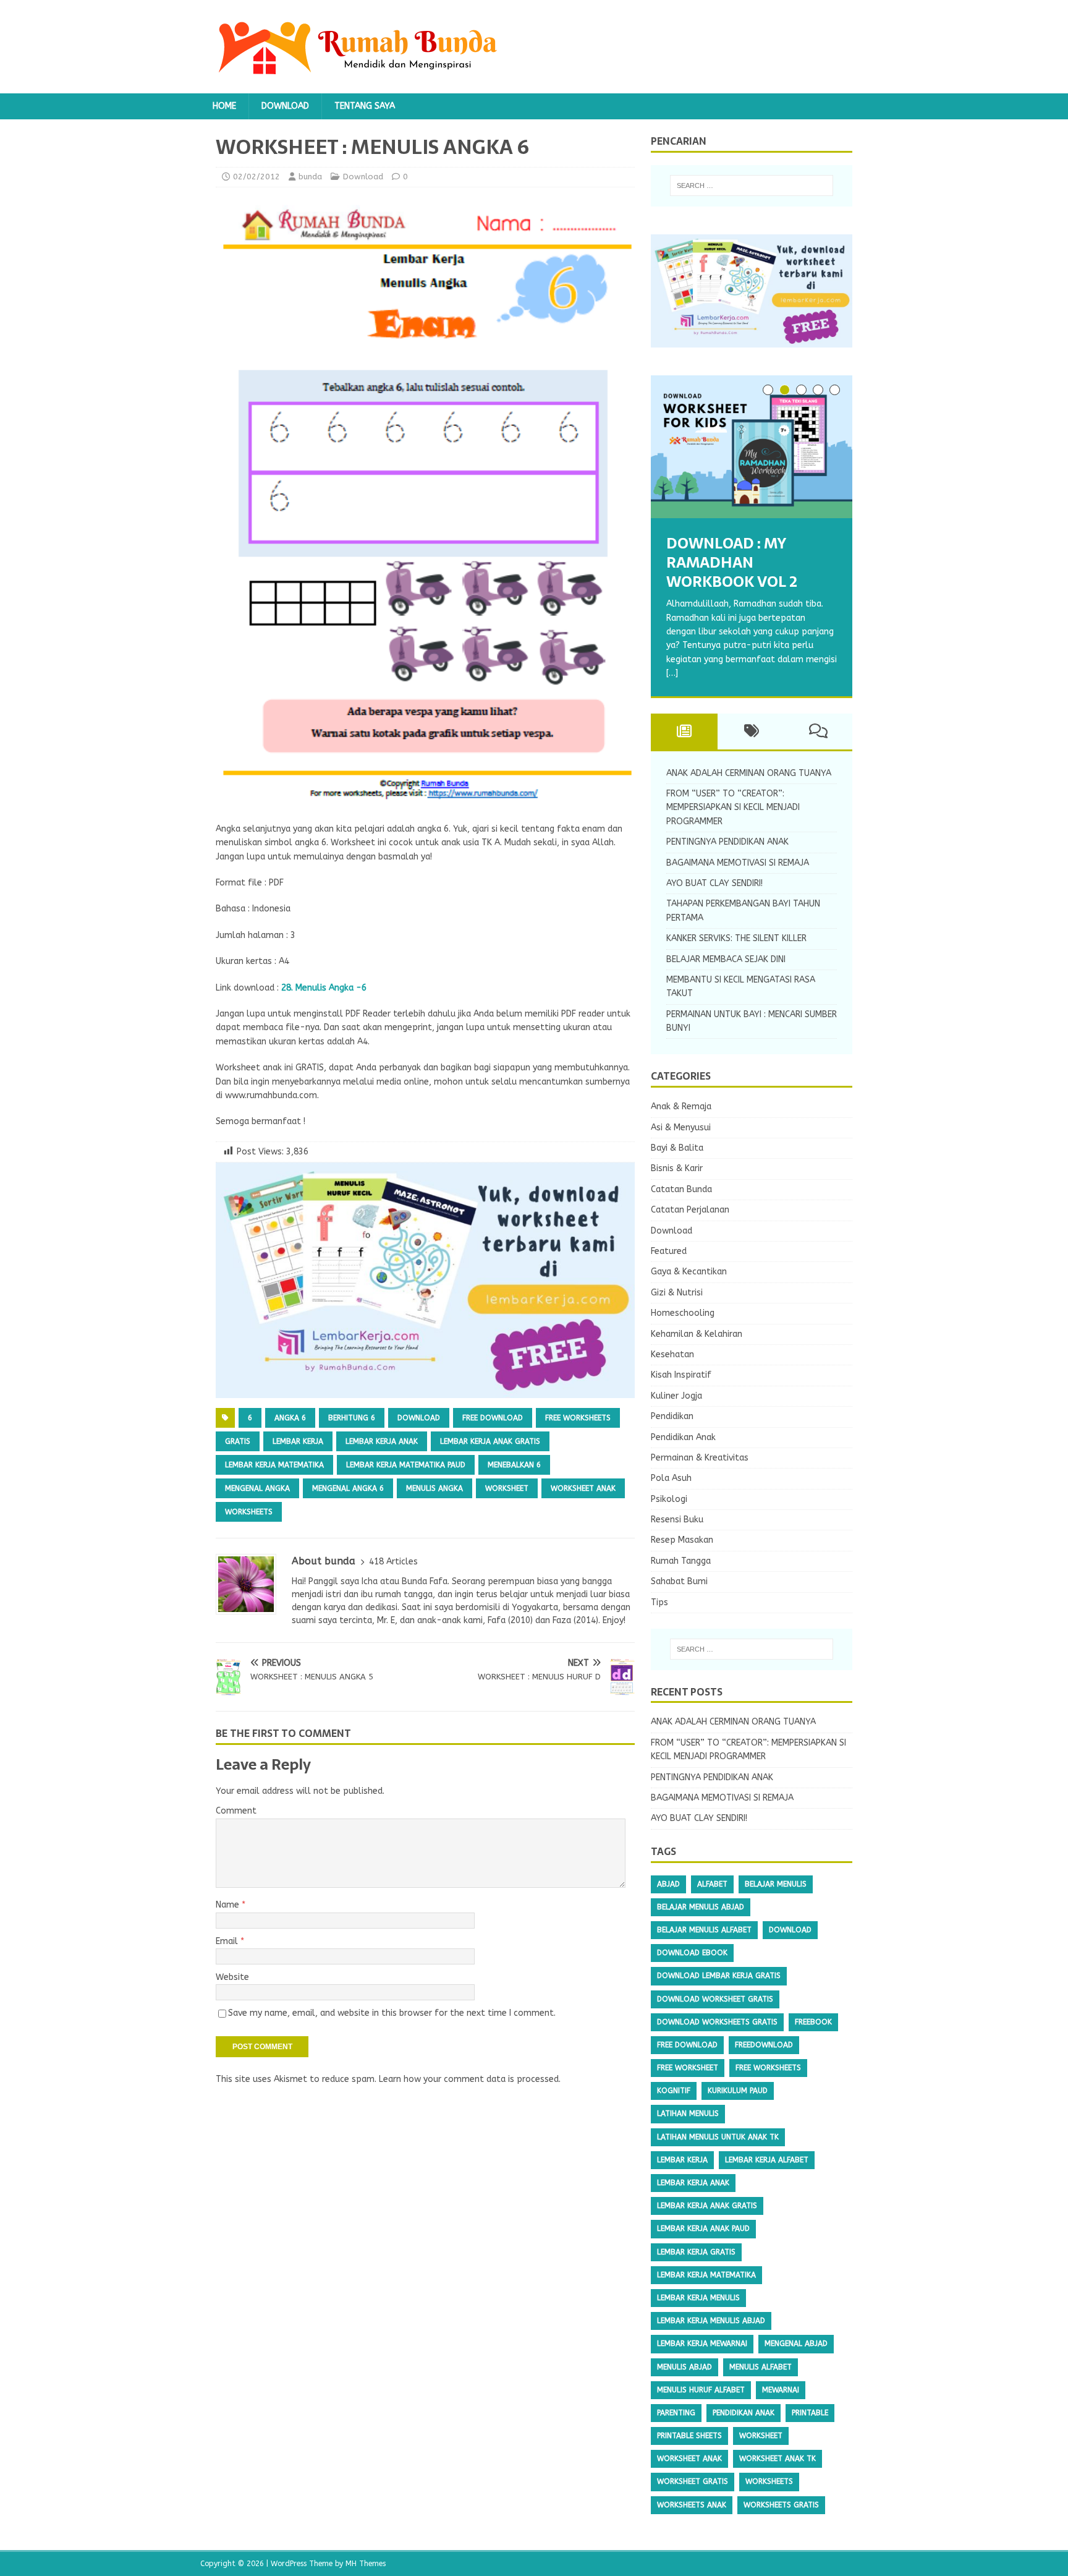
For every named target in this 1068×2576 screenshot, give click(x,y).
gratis (238, 1441)
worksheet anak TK (778, 2459)
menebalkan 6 (514, 1465)
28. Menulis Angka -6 (324, 988)
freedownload (764, 2045)
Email (228, 1941)
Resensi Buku (677, 1520)
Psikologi (669, 1499)
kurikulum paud (738, 2091)
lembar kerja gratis (696, 2252)
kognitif (674, 2091)
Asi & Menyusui (681, 1128)
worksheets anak (692, 2505)
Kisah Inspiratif (681, 1375)
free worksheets (578, 1418)
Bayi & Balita (677, 1148)
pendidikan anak (744, 2413)
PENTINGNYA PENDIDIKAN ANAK (727, 842)
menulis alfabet (761, 2367)
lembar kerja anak (382, 1441)
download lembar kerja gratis (719, 1976)
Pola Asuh (671, 1478)
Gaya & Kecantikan (689, 1272)
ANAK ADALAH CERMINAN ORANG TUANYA (749, 773)
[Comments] (819, 731)
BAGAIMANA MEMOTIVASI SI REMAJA (738, 863)
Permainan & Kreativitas (700, 1458)
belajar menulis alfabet (704, 1930)
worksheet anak (583, 1488)
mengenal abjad (796, 2344)
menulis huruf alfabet (701, 2390)
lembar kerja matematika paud (406, 1465)
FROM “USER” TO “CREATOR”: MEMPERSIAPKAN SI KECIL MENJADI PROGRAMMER (733, 808)
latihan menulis (688, 2113)
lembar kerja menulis (698, 2298)
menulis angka (434, 1488)
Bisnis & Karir (677, 1168)
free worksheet (688, 2068)
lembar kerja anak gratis (490, 1441)
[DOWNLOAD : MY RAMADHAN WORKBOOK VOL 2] (752, 447)
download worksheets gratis (717, 2022)
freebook (813, 2022)
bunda (310, 177)
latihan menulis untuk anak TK (718, 2137)
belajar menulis (776, 1884)
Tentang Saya (365, 106)
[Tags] (751, 731)
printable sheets (689, 2436)
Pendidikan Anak (683, 1437)
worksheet (507, 1488)
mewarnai (781, 2390)
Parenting (676, 2413)
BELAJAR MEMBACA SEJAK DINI (726, 959)
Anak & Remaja (681, 1107)
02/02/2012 (256, 177)
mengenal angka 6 (348, 1488)
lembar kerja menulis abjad (711, 2321)
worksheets (249, 1512)
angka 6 (290, 1418)
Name (229, 1905)
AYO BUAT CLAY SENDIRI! (714, 883)
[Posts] (684, 731)
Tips (659, 1602)
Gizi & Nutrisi (677, 1293)
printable (810, 2413)
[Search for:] (752, 186)
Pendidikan (672, 1416)
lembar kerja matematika (274, 1465)
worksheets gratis (781, 2505)
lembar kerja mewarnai (702, 2344)
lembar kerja (298, 1441)
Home (224, 106)
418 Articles (393, 1562)
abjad (668, 1884)
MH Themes (366, 2564)
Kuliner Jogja (676, 1396)
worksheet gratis (693, 2481)
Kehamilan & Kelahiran (697, 1334)
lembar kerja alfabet (767, 2160)
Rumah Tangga (681, 1561)
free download (493, 1418)
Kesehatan (672, 1354)
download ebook (692, 1953)
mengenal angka (257, 1488)
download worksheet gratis (715, 1999)
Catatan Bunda (681, 1189)
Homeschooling (683, 1313)
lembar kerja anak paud (703, 2228)
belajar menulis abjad (701, 1907)
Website (232, 1977)
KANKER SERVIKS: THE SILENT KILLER (736, 938)
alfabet (712, 1884)
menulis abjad (684, 2367)
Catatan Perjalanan (690, 1210)
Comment (236, 1811)
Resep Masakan (682, 1540)
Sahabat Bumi (679, 1581)
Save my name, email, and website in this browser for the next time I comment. (392, 2013)
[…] (672, 673)
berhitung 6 (352, 1418)
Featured (669, 1251)
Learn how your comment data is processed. (470, 2079)
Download (285, 106)
